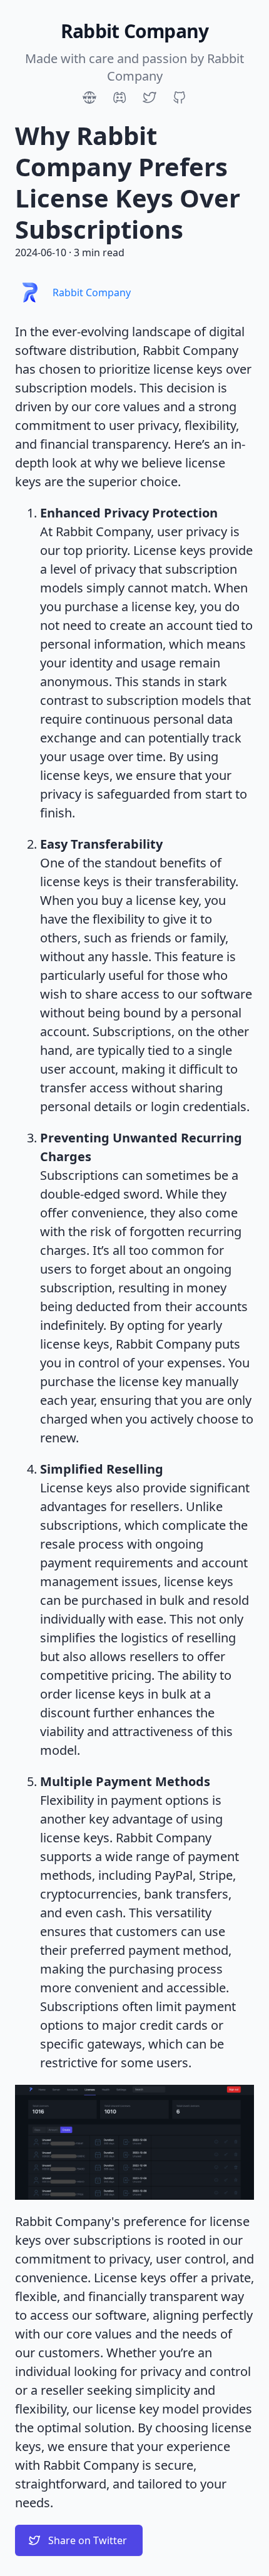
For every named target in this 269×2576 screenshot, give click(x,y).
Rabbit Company (92, 292)
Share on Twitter (88, 2540)
